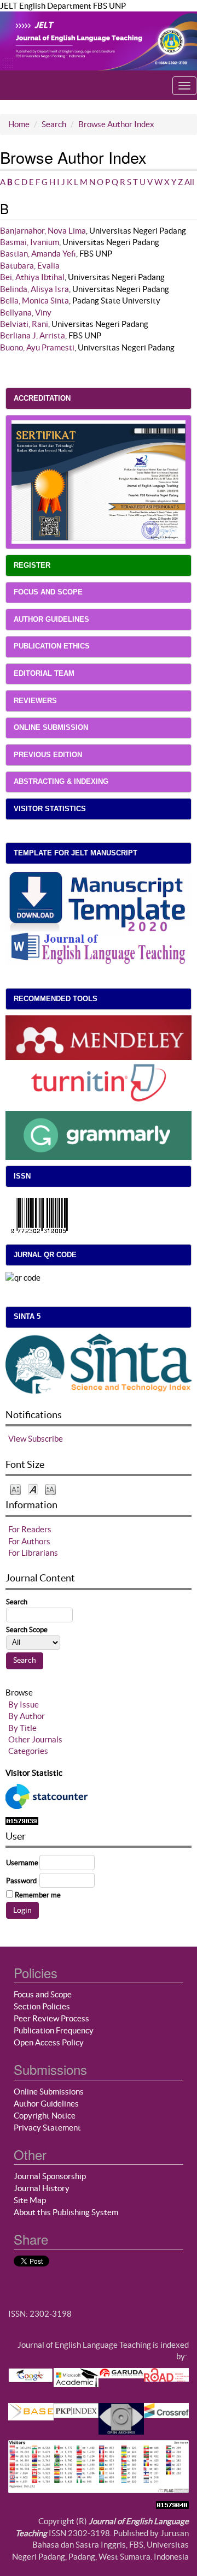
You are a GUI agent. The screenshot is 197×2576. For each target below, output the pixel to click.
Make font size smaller (15, 1489)
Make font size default (33, 1489)
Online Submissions (49, 2092)
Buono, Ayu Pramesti (37, 347)
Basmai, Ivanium (30, 242)
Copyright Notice (45, 2116)
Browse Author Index (116, 124)
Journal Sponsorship (50, 2176)
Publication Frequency (54, 2030)
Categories (28, 1751)
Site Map (30, 2200)
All (189, 182)
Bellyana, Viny (26, 313)
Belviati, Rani (24, 324)
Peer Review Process (51, 2018)
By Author (27, 1716)
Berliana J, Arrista (33, 335)
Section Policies (42, 2006)
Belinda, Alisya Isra (34, 289)
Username (22, 1863)
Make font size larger (50, 1489)
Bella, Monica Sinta (34, 301)
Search (54, 124)
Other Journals (35, 1739)
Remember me (38, 1895)
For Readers (30, 1529)
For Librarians (33, 1553)
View (17, 1439)
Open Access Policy (49, 2042)
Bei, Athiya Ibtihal (32, 277)
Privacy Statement (47, 2128)
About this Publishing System (66, 2212)
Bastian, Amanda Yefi (38, 254)
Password (21, 1881)
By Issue (24, 1705)
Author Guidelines (46, 2104)
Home (19, 124)
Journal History (42, 2188)
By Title (22, 1728)
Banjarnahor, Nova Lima (43, 231)
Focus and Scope (43, 1994)
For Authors (29, 1541)
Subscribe (45, 1439)
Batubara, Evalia (30, 266)
